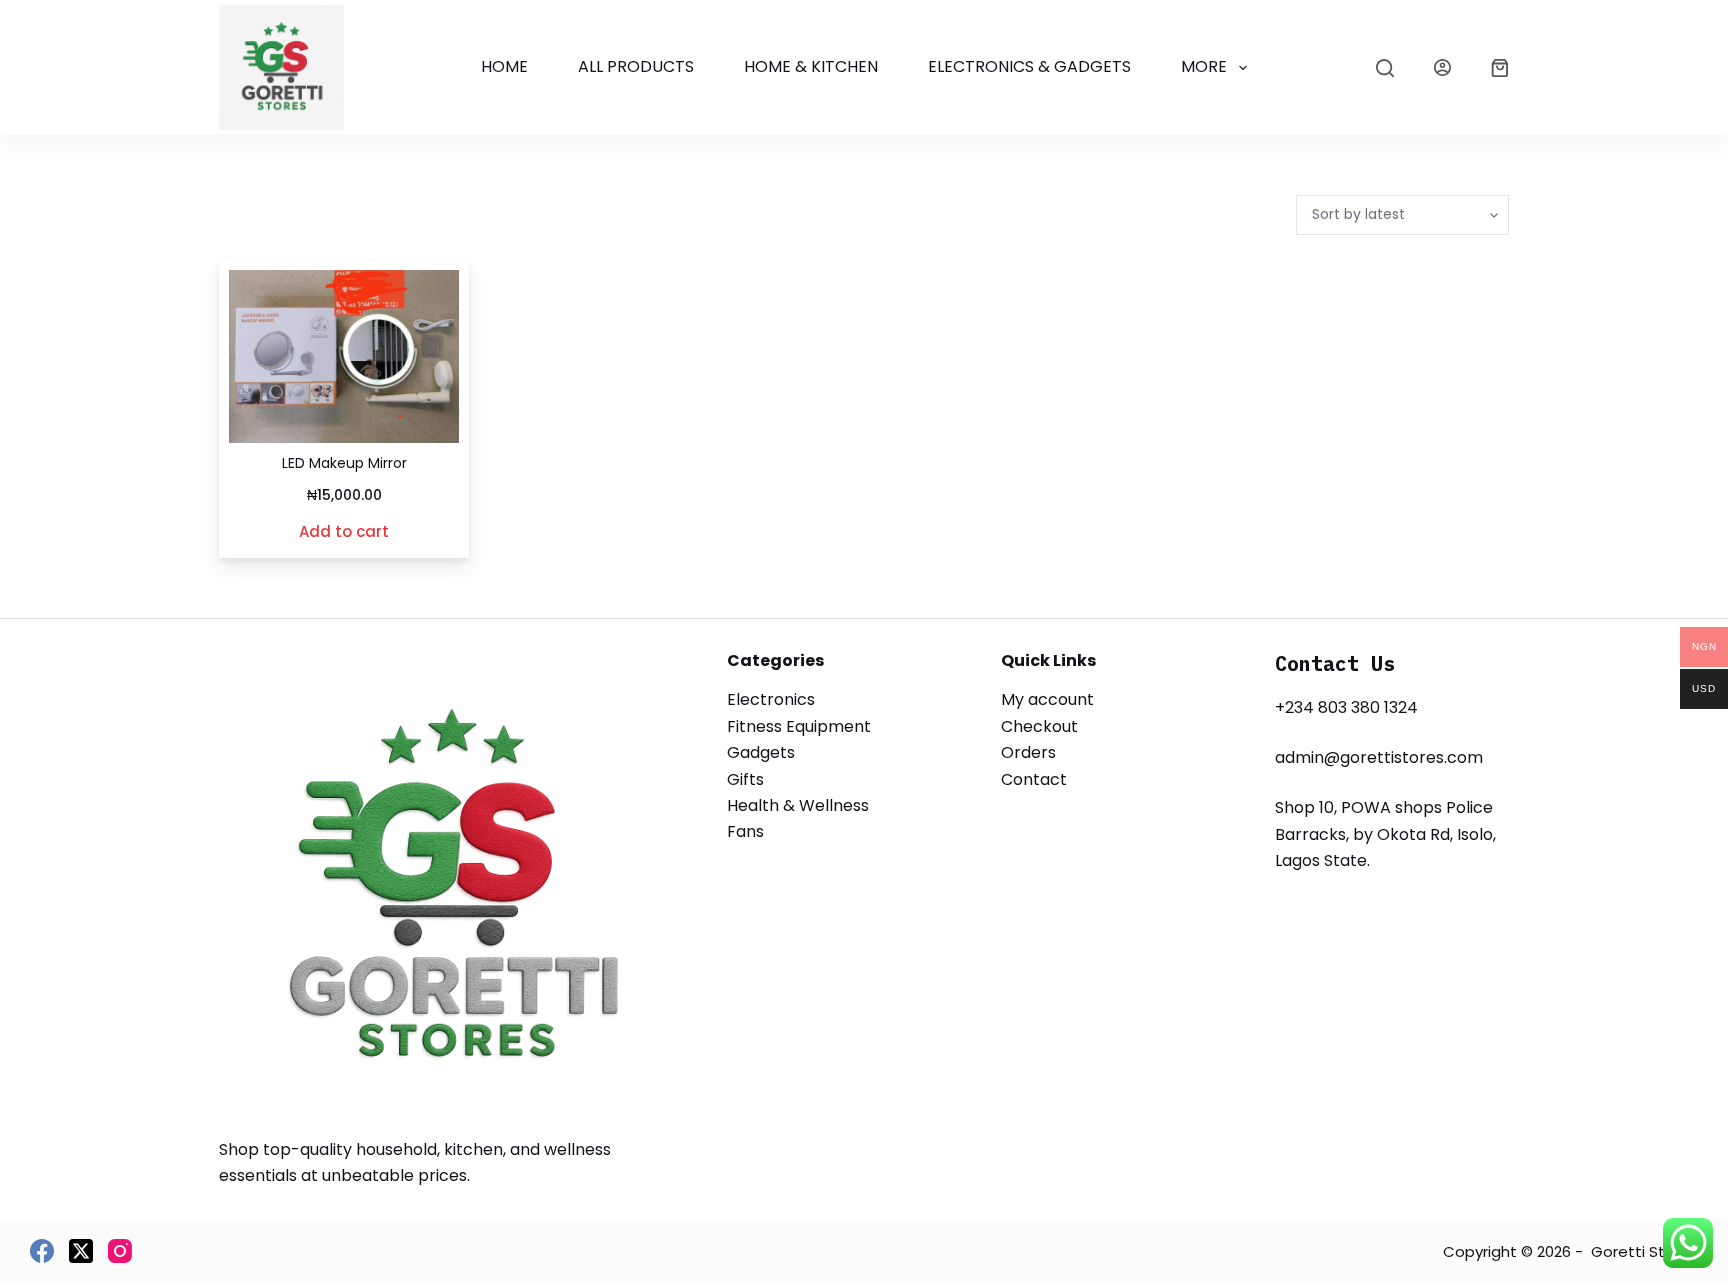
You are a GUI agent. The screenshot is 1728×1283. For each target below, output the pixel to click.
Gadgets (761, 752)
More (1204, 66)
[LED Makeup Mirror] (344, 356)
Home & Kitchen (811, 66)
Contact (1034, 779)
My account (1047, 699)
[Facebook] (42, 1251)
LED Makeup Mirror (344, 463)
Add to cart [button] (344, 531)
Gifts (745, 779)
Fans (745, 831)
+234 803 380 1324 (1346, 707)
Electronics (771, 699)
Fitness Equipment (799, 726)
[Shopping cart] (1500, 68)
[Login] (1442, 67)
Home (504, 66)
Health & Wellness (798, 805)
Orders (1028, 752)
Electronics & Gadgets (1029, 66)
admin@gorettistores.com (1379, 757)
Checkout (1039, 726)
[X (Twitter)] (81, 1251)
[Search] (1385, 68)
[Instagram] (120, 1251)
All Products (636, 66)
